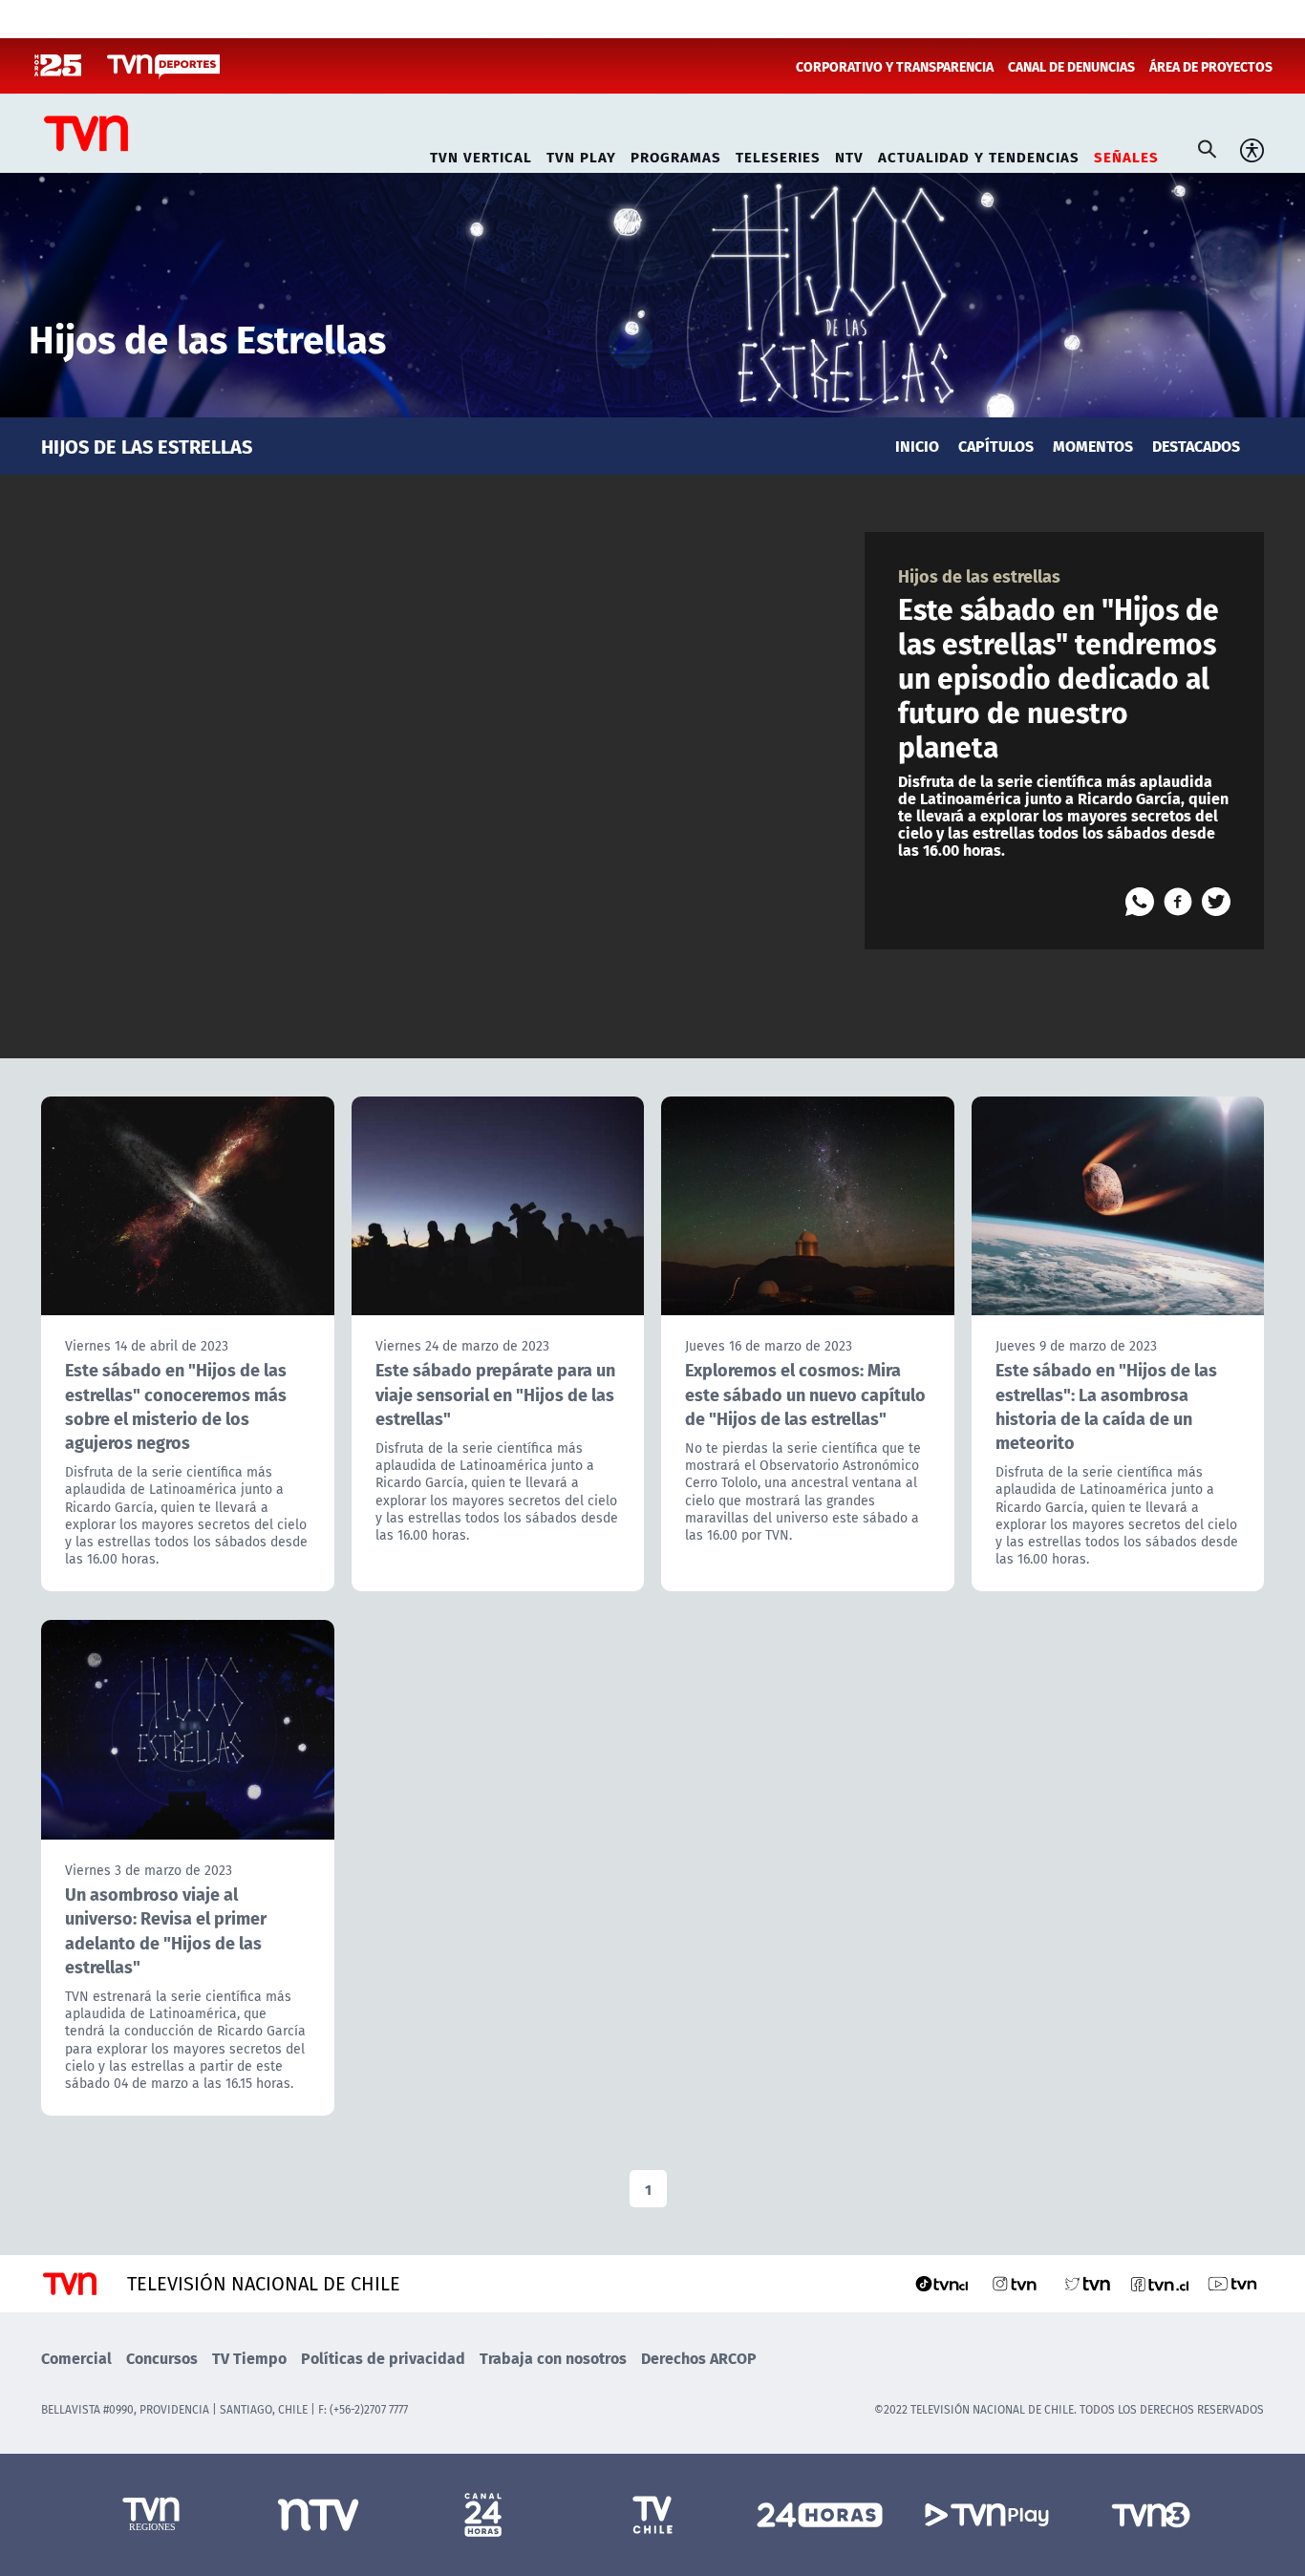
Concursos (162, 2358)
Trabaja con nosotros (553, 2358)
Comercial (76, 2358)
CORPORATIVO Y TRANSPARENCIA (895, 66)
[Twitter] (1216, 902)
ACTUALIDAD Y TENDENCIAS (979, 154)
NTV (849, 154)
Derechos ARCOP (699, 2358)
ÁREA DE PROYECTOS (1211, 66)
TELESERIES (778, 154)
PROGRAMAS (676, 154)
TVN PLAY (581, 154)
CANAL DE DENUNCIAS (1071, 66)
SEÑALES (1126, 154)
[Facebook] (1178, 902)
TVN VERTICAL (481, 154)
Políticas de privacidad (383, 2358)
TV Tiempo (249, 2358)
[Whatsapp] (1140, 902)
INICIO (917, 446)
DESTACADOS (1196, 446)
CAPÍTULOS (996, 446)
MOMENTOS (1093, 446)
